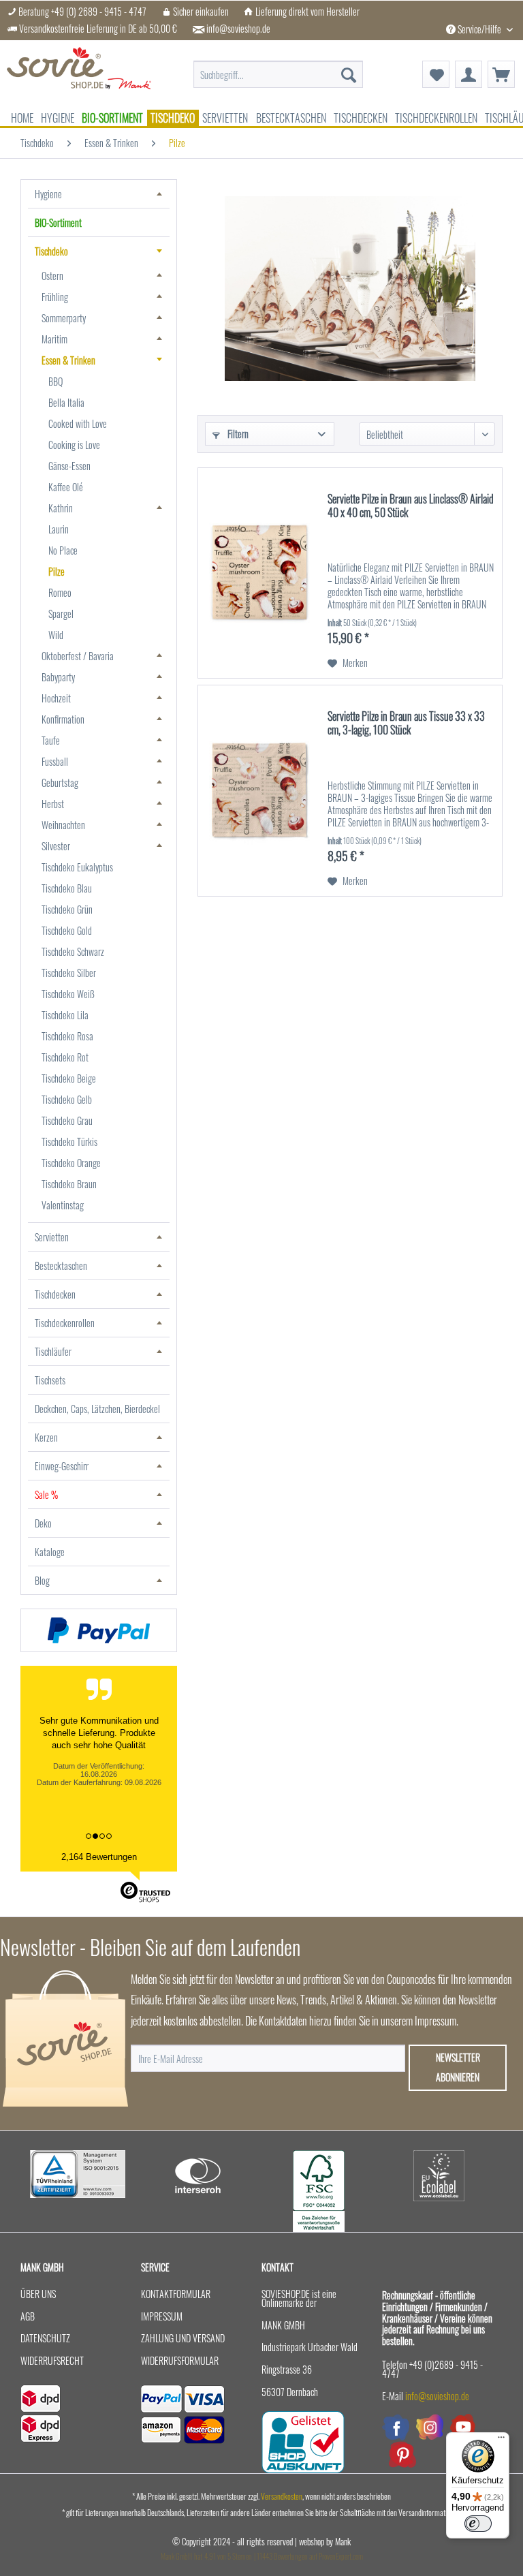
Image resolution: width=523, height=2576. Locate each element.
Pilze (57, 571)
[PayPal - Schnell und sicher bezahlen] (99, 1630)
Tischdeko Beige (69, 1078)
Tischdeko (51, 251)
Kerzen (46, 1437)
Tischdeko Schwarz (73, 951)
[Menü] (501, 2440)
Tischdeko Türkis (69, 1142)
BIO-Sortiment (58, 222)
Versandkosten (282, 2496)
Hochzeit (56, 698)
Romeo (60, 592)
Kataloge (50, 1552)
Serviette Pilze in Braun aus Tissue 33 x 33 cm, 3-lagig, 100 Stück (406, 724)
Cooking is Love (74, 445)
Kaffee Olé (66, 487)
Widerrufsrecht (52, 2360)
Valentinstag (63, 1205)
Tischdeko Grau (67, 1120)
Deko (43, 1523)
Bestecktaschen (61, 1266)
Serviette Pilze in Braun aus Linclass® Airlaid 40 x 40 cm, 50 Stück (411, 506)
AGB (28, 2316)
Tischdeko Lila (65, 1015)
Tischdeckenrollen (65, 1323)
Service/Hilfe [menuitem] (479, 29)
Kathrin (61, 508)
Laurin (59, 529)
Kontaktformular (176, 2294)
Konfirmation (63, 719)
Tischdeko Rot (65, 1057)
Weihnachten (63, 825)
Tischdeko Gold (67, 930)
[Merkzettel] (436, 74)
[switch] (478, 2524)
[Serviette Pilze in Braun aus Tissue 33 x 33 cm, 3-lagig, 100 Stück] (259, 791)
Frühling (55, 297)
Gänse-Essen (69, 466)
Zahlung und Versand (183, 2338)
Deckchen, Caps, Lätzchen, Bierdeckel (97, 1409)
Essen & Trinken (68, 360)
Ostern (52, 276)
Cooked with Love (78, 423)
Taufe (51, 740)
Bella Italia (66, 402)
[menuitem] (279, 67)
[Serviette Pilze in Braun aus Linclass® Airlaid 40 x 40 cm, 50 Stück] (259, 573)
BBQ (56, 381)
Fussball (55, 761)
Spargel (61, 614)
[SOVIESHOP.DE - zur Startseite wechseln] (79, 74)
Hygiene (48, 194)
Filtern (237, 434)
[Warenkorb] (501, 74)
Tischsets (50, 1380)
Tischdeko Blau (67, 888)
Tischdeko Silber (69, 973)
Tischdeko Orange (71, 1163)
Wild (56, 635)
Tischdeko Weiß (68, 994)
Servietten (52, 1237)
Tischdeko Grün (67, 909)
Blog (42, 1580)
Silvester (56, 846)
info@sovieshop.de (238, 29)
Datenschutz (45, 2338)
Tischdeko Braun (69, 1184)
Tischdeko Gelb (67, 1099)
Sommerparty (64, 318)
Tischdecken (55, 1294)
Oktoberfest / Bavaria (78, 656)
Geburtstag (60, 782)
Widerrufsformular (180, 2360)
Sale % (46, 1494)
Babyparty (58, 677)
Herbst (53, 804)
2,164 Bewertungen (99, 1857)
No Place (63, 550)
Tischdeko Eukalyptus (77, 867)
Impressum (162, 2316)
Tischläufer (53, 1351)
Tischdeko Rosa (67, 1036)
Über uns (38, 2294)
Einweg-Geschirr (62, 1466)
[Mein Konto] (469, 74)
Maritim (54, 339)
